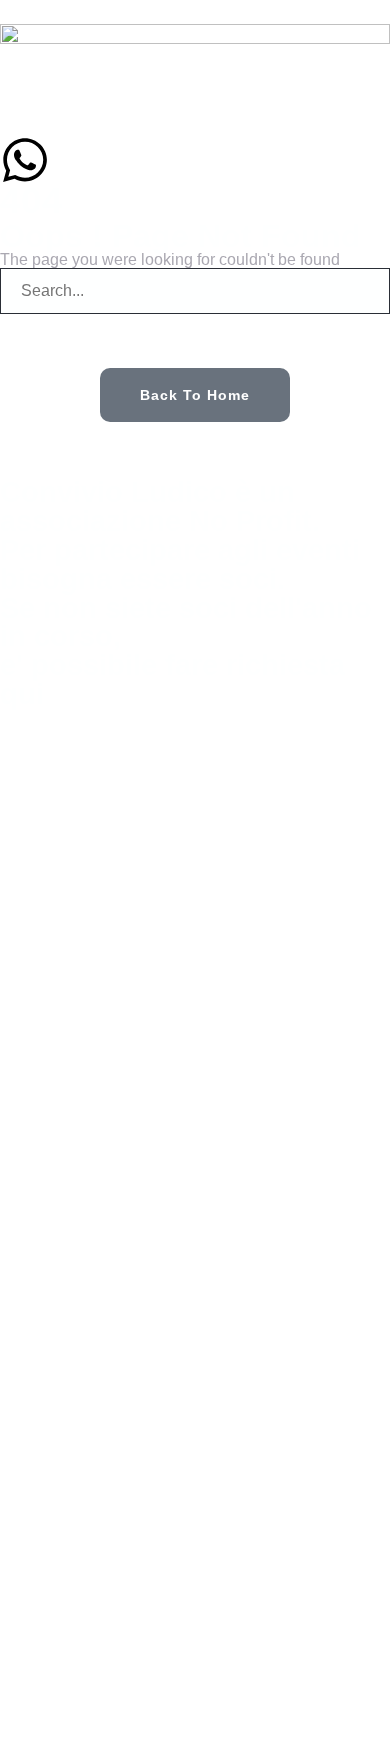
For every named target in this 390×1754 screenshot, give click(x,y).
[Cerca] (40, 341)
